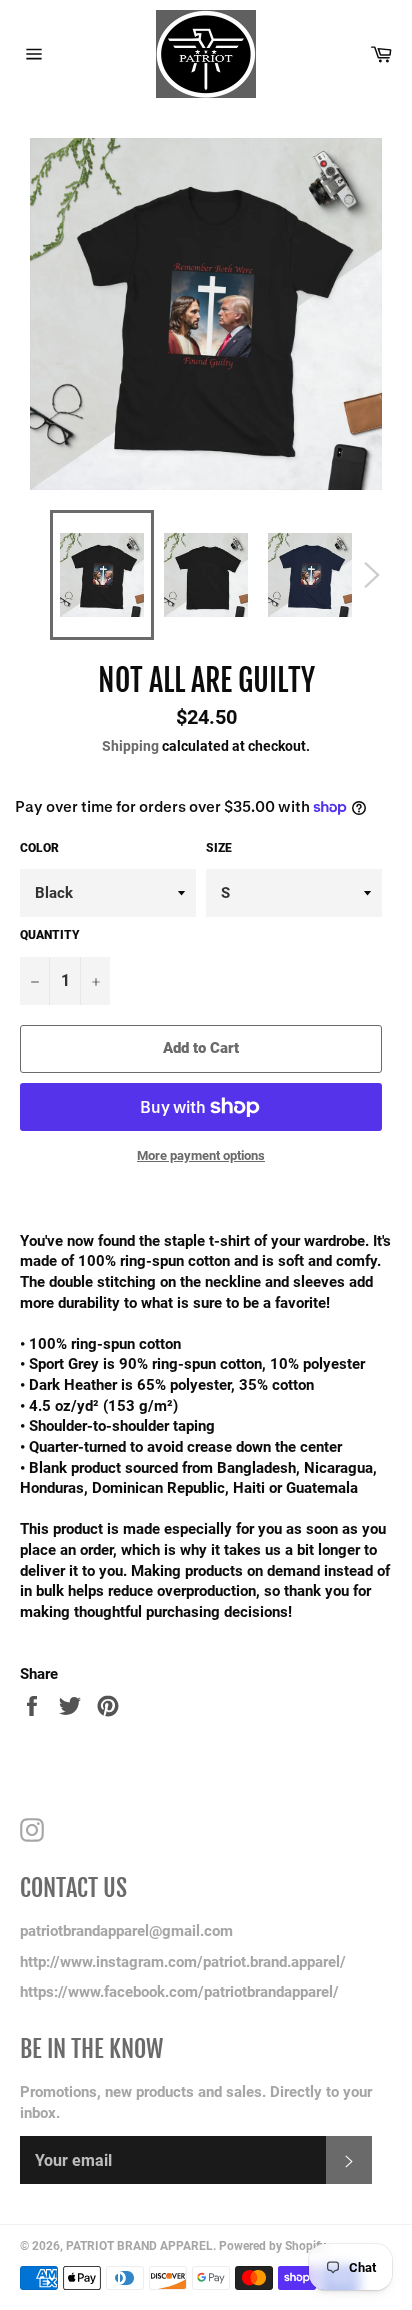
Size (219, 848)
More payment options (201, 1155)
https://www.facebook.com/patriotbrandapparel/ (179, 1992)
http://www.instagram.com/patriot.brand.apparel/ (183, 1962)
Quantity (50, 935)
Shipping (130, 746)
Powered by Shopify (272, 2246)
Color (39, 848)
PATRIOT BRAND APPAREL (139, 2246)
